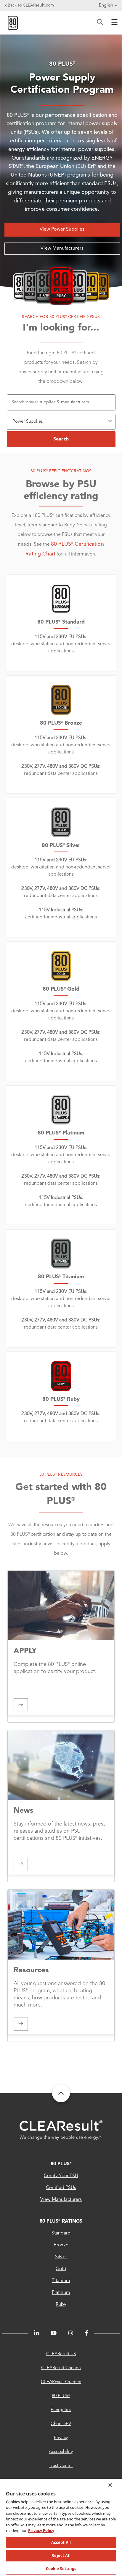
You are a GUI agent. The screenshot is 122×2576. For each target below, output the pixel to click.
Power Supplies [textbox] (28, 422)
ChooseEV (61, 2424)
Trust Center (61, 2466)
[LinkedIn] (36, 2333)
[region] (61, 2527)
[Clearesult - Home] (61, 2130)
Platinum (61, 2293)
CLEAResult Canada (61, 2368)
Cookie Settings (61, 2569)
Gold (61, 2269)
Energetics (61, 2410)
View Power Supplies (62, 229)
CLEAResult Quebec (61, 2382)
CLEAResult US (61, 2354)
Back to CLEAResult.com (31, 5)
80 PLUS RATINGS (61, 2221)
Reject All (61, 2555)
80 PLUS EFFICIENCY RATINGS (61, 471)
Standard (61, 2233)
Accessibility (61, 2452)
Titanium (61, 2281)
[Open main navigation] (113, 23)
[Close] (110, 2485)
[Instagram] (71, 2333)
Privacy (61, 2438)
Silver (61, 2257)
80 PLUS (61, 2164)
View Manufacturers (62, 248)
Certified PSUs (61, 2188)
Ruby (61, 2305)
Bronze (61, 2245)
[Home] (13, 23)
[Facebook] (87, 2333)
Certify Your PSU (61, 2176)
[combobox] (61, 420)
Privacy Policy (41, 2531)
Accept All (61, 2542)
